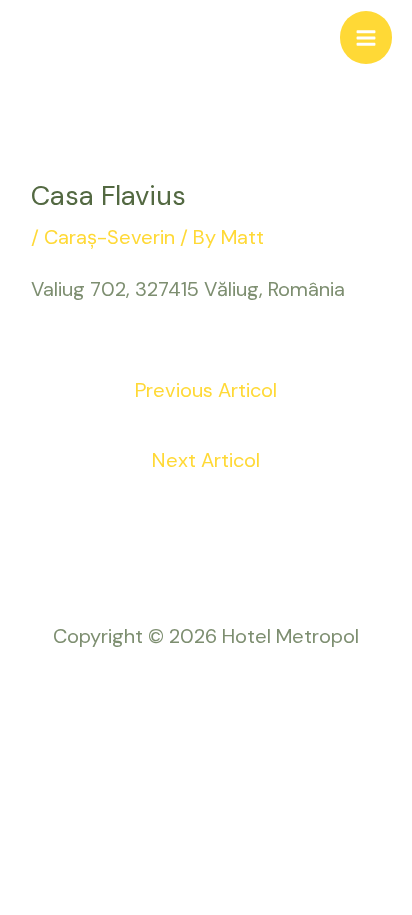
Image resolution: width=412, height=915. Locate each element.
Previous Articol (206, 390)
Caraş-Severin (109, 237)
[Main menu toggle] (366, 37)
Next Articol (206, 460)
